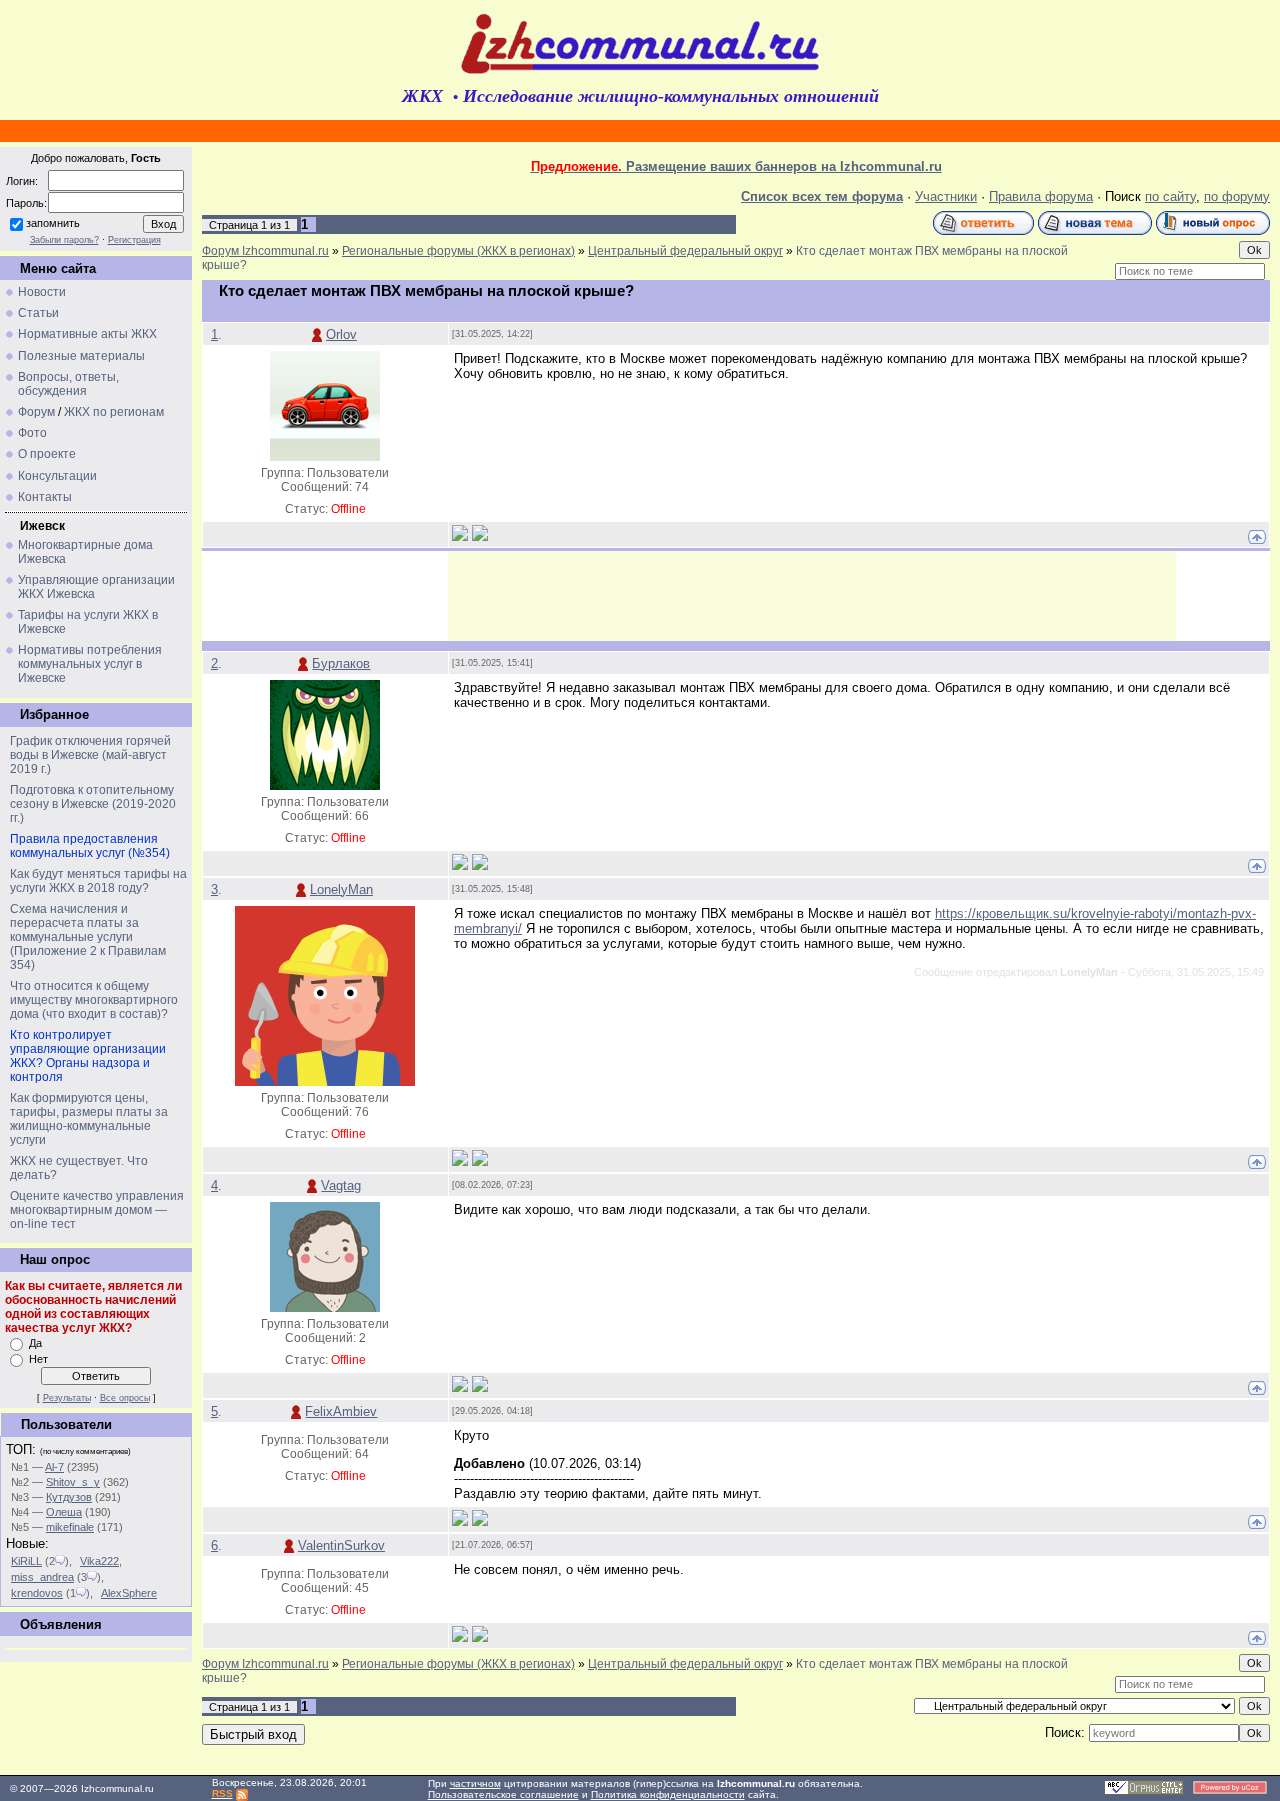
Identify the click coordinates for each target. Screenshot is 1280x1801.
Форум (36, 412)
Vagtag (341, 1185)
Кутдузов (69, 1497)
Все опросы (125, 1398)
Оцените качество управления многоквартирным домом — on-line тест (97, 1210)
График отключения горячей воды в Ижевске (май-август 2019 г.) (90, 755)
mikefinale (70, 1527)
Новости (42, 292)
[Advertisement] (812, 596)
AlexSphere (129, 1593)
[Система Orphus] (1144, 1791)
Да (35, 1343)
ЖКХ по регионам (114, 412)
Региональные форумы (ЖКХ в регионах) (458, 251)
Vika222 (99, 1561)
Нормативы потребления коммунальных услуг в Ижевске (90, 664)
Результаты (67, 1398)
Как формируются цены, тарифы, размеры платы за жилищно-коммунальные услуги (89, 1119)
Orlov (341, 334)
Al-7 (54, 1467)
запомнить (53, 223)
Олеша (64, 1512)
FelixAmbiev (341, 1411)
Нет (38, 1359)
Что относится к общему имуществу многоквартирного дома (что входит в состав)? (94, 1000)
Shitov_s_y (73, 1482)
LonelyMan (341, 889)
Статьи (38, 313)
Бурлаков (341, 663)
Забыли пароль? (64, 240)
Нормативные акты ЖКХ (87, 334)
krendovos (37, 1593)
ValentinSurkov (341, 1545)
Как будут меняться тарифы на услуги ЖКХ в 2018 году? (98, 881)
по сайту (1170, 196)
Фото (32, 433)
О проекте (47, 454)
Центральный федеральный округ (685, 251)
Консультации (57, 476)
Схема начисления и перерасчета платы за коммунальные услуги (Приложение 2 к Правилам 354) (88, 937)
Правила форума (1041, 196)
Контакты (45, 497)
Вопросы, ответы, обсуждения (68, 384)
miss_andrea (42, 1577)
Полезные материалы (81, 356)
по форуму (1237, 196)
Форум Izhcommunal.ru (265, 251)
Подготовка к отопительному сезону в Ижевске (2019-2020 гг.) (93, 804)
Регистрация (134, 240)
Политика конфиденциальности (668, 1794)
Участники (946, 196)
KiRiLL (26, 1561)
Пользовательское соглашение (503, 1794)
